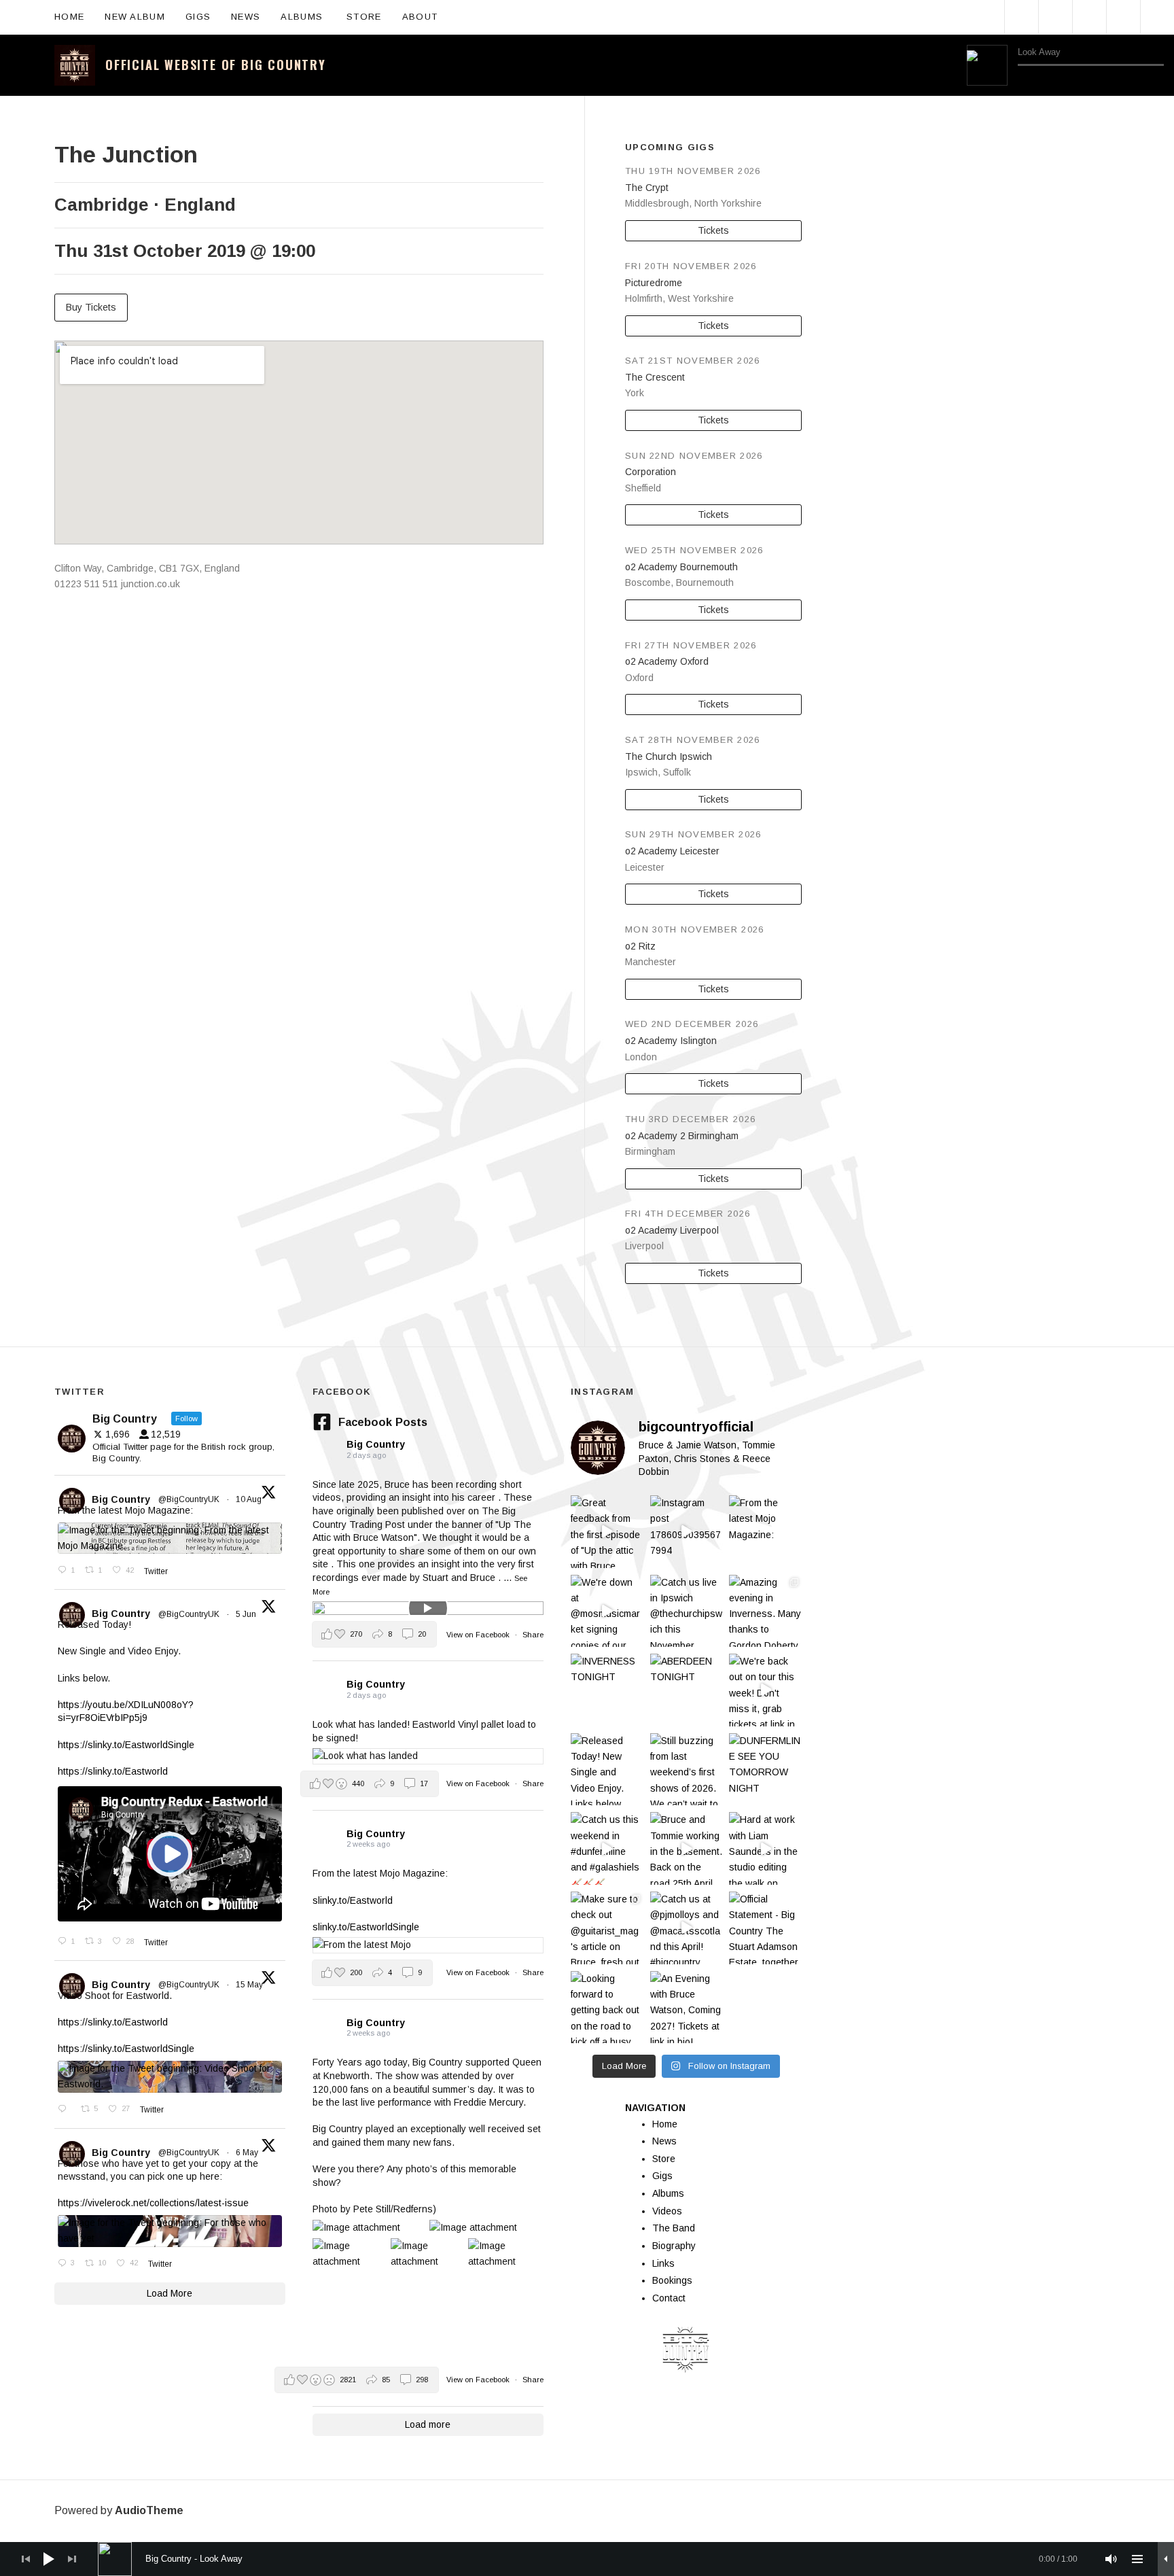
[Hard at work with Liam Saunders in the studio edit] (765, 1848)
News (246, 17)
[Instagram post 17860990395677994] (687, 1532)
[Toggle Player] (1166, 2559)
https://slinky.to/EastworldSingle (126, 1745)
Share (533, 1635)
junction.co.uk (150, 584)
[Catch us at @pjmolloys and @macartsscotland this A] (687, 1928)
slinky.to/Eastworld (353, 1900)
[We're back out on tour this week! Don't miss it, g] (765, 1690)
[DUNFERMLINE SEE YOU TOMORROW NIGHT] (765, 1770)
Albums (308, 16)
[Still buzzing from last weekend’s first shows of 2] (687, 1770)
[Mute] (1111, 2559)
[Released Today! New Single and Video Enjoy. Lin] (607, 1770)
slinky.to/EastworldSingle (366, 1927)
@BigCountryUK (189, 1499)
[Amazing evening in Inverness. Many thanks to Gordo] (765, 1611)
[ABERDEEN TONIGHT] (687, 1690)
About (427, 16)
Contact (669, 2298)
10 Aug (250, 1499)
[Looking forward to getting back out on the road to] (607, 2007)
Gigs (198, 17)
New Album (135, 17)
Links (663, 2263)
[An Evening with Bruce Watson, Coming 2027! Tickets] (687, 2007)
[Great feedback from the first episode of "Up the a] (607, 1532)
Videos (667, 2211)
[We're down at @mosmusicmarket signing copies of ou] (607, 1611)
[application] (1065, 65)
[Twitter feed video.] (170, 1854)
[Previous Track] (1024, 80)
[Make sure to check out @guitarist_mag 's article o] (607, 1928)
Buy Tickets (91, 307)
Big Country (121, 1499)
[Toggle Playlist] (1157, 80)
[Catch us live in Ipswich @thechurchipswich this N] (687, 1611)
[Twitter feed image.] (170, 1538)
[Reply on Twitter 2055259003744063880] (66, 2110)
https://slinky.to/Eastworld (113, 1771)
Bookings (672, 2280)
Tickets (713, 230)
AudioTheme (149, 2510)
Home (69, 17)
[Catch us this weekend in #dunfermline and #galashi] (607, 1848)
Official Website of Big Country (216, 65)
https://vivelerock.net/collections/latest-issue (153, 2203)
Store (364, 17)
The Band (674, 2228)
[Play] (987, 65)
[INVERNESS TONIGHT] (607, 1690)
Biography (674, 2246)
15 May (250, 1985)
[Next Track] (1044, 80)
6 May (248, 2153)
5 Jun (247, 1614)
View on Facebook (479, 1635)
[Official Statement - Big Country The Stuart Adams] (765, 1928)
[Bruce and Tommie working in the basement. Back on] (687, 1848)
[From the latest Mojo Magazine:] (765, 1532)
